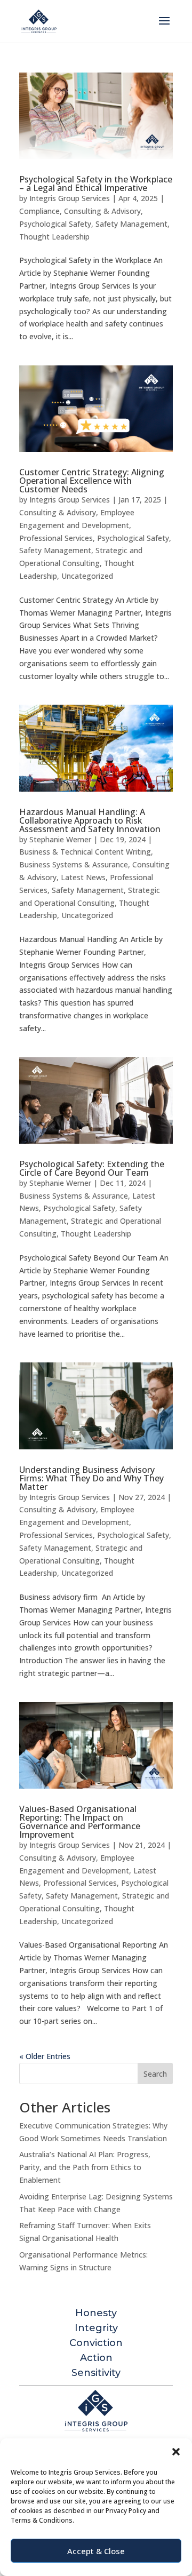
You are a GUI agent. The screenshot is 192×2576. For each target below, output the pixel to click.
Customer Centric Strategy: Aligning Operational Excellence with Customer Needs (92, 481)
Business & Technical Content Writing (85, 852)
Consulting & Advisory (102, 211)
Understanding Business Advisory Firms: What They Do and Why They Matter (91, 1478)
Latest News (83, 877)
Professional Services (56, 538)
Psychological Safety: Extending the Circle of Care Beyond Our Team (92, 1168)
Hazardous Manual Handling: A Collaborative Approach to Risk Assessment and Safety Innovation (90, 820)
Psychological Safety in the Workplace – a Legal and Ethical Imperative (96, 184)
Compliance (39, 211)
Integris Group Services (70, 198)
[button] (176, 2452)
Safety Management (131, 224)
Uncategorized (87, 576)
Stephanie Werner (60, 839)
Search (155, 2074)
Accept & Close (96, 2551)
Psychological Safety (55, 224)
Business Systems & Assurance (74, 864)
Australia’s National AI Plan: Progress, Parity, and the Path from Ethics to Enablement (85, 2167)
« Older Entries (45, 2056)
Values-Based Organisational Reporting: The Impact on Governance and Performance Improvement (80, 1822)
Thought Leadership (54, 237)
